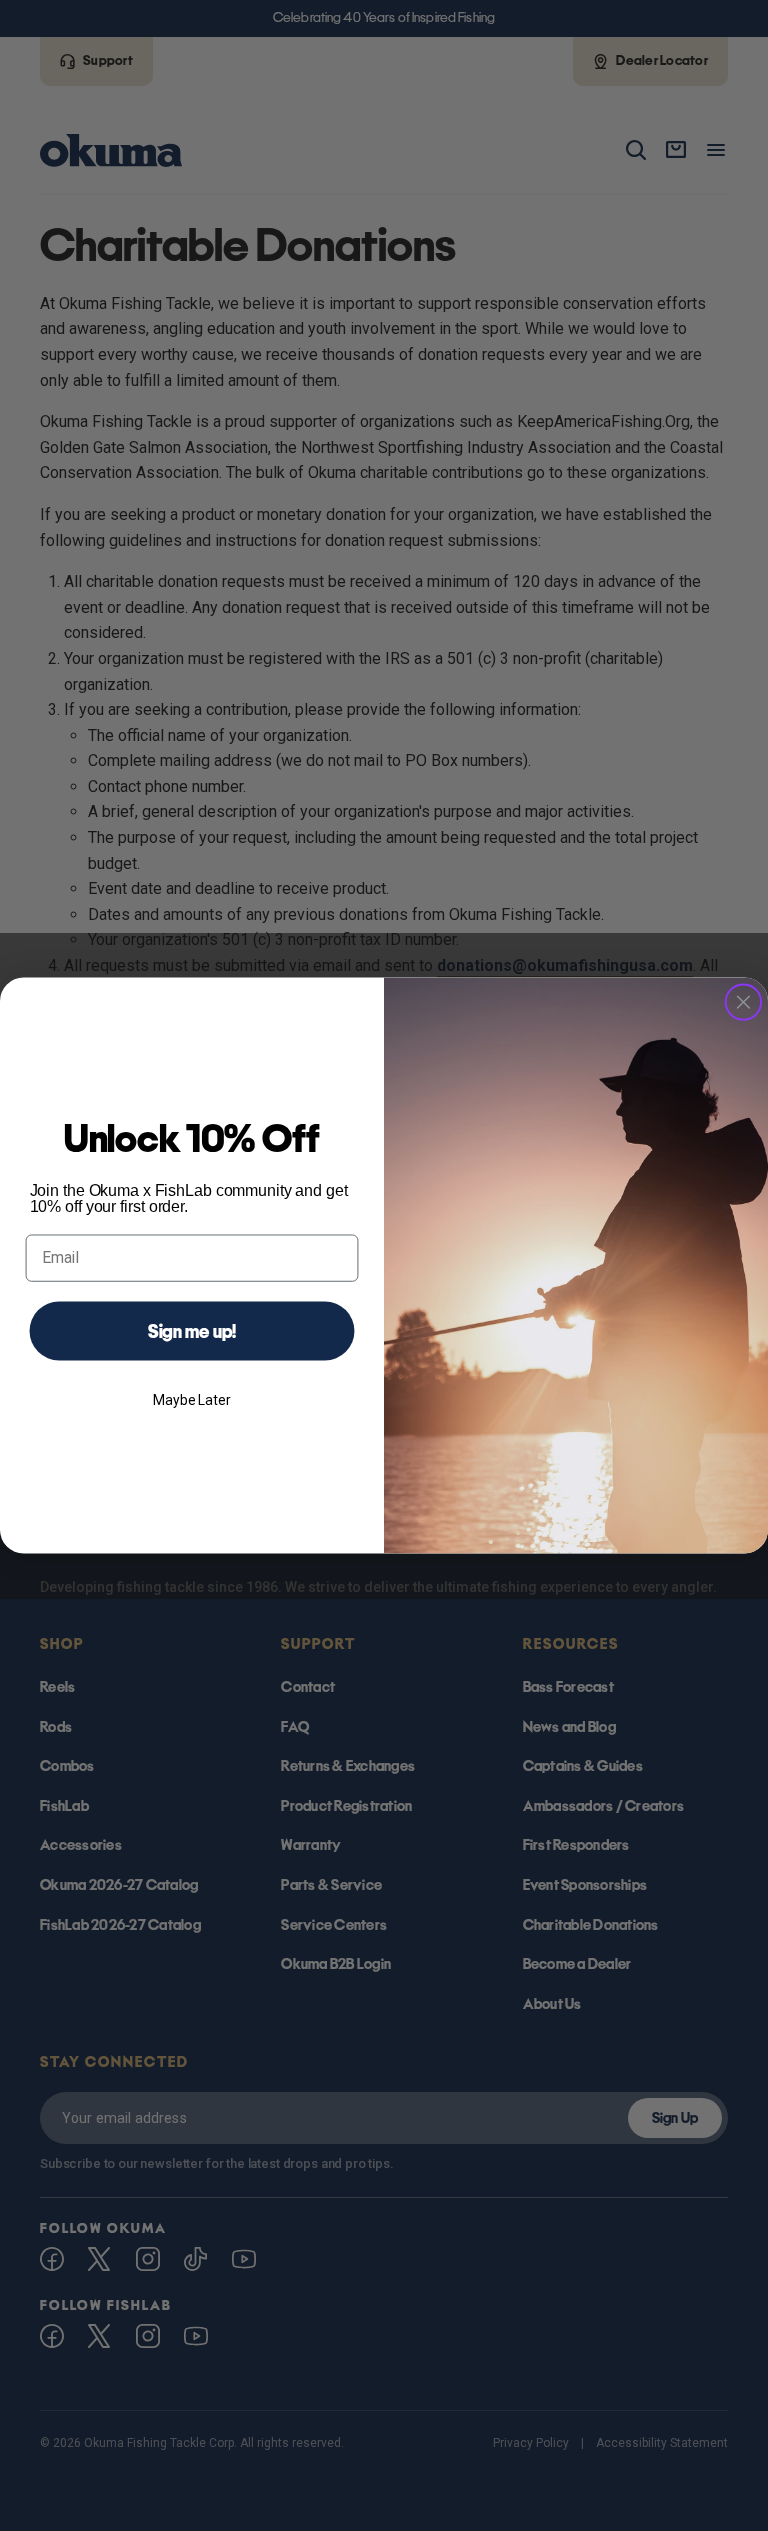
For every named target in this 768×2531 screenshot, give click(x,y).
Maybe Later (192, 1400)
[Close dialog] (744, 1002)
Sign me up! (192, 1331)
